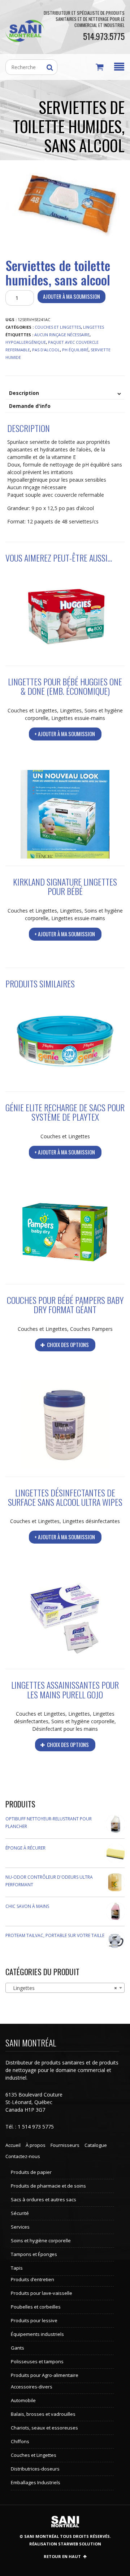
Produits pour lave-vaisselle (42, 2293)
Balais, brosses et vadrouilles (43, 2414)
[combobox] (65, 1988)
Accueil (13, 2145)
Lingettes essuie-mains (78, 718)
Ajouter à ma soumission (71, 296)
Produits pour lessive (34, 2320)
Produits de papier (31, 2172)
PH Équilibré (75, 350)
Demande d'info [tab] (30, 406)
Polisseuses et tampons (37, 2361)
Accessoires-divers (32, 2387)
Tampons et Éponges (34, 2254)
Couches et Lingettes (58, 327)
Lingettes (94, 327)
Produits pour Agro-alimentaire (45, 2375)
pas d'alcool (46, 350)
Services (20, 2227)
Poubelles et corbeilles (36, 2307)
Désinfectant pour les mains (65, 1729)
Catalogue (96, 2145)
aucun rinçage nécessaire (62, 335)
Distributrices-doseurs (35, 2469)
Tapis (17, 2268)
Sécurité (20, 2213)
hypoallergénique (26, 342)
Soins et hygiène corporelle (83, 1721)
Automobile (23, 2400)
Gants (18, 2348)
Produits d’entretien (32, 2279)
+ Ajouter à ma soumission (65, 734)
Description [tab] (24, 393)
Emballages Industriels (36, 2482)
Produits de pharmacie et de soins (48, 2186)
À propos (36, 2145)
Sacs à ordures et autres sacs (44, 2199)
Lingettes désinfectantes (91, 1521)
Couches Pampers (91, 1329)
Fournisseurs (65, 2145)
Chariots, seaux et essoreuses (44, 2428)
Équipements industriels (37, 2334)
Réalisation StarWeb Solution (65, 2544)
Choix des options (67, 1345)
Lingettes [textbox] (63, 1988)
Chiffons (20, 2441)
